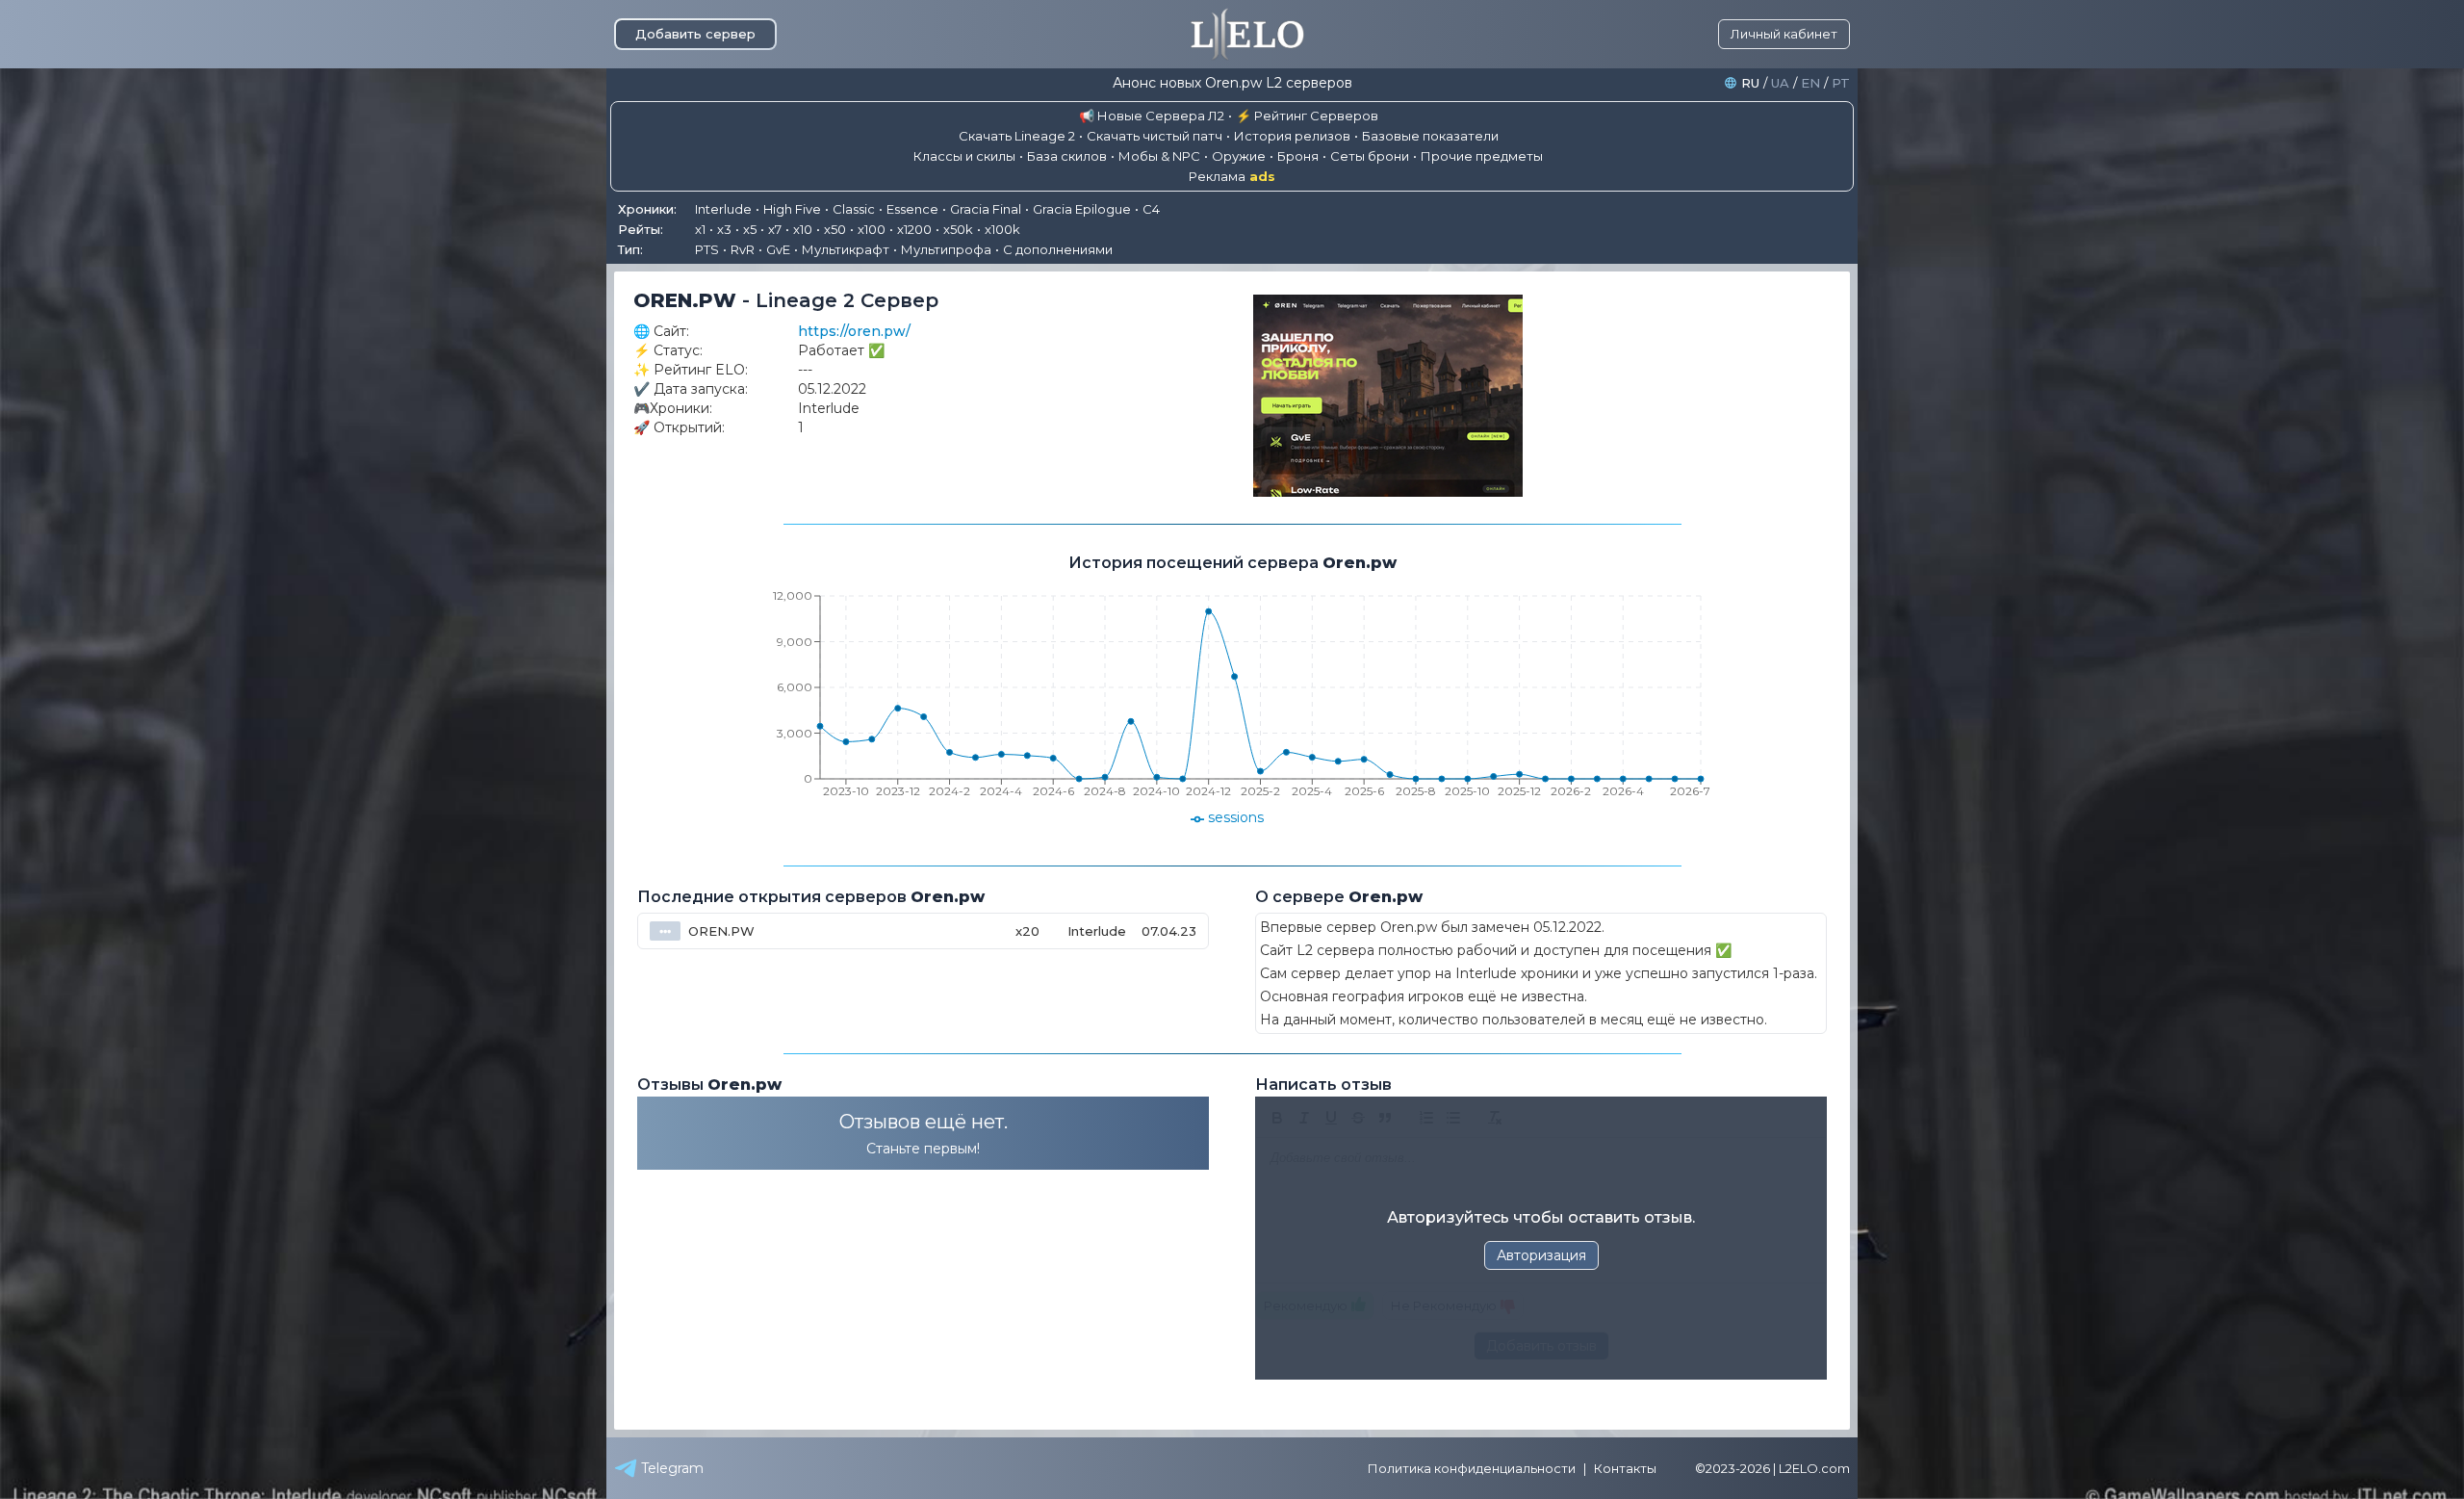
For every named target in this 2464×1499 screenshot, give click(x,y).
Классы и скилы (964, 156)
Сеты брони (1370, 156)
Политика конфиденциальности (1472, 1468)
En (1810, 83)
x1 (700, 229)
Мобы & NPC (1159, 156)
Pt (1841, 83)
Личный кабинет (1784, 34)
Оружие (1239, 156)
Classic (854, 209)
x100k (1002, 229)
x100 (872, 229)
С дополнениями (1058, 249)
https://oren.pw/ (854, 331)
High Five (792, 209)
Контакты (1625, 1468)
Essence (912, 209)
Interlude (723, 209)
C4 (1151, 209)
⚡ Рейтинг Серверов (1307, 116)
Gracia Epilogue (1082, 209)
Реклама (1232, 177)
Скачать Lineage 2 (1017, 136)
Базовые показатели (1430, 136)
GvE (778, 249)
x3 (724, 229)
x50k (958, 229)
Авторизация (1541, 1255)
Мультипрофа (946, 249)
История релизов (1292, 136)
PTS (707, 249)
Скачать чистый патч (1155, 136)
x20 (1027, 931)
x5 (750, 229)
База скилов (1067, 156)
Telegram (672, 1468)
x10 (803, 229)
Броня (1298, 156)
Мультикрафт (846, 249)
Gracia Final (986, 209)
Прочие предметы (1482, 156)
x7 (775, 229)
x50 (835, 229)
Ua (1780, 83)
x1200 (914, 229)
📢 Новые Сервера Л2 (1152, 116)
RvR (743, 249)
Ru (1750, 83)
